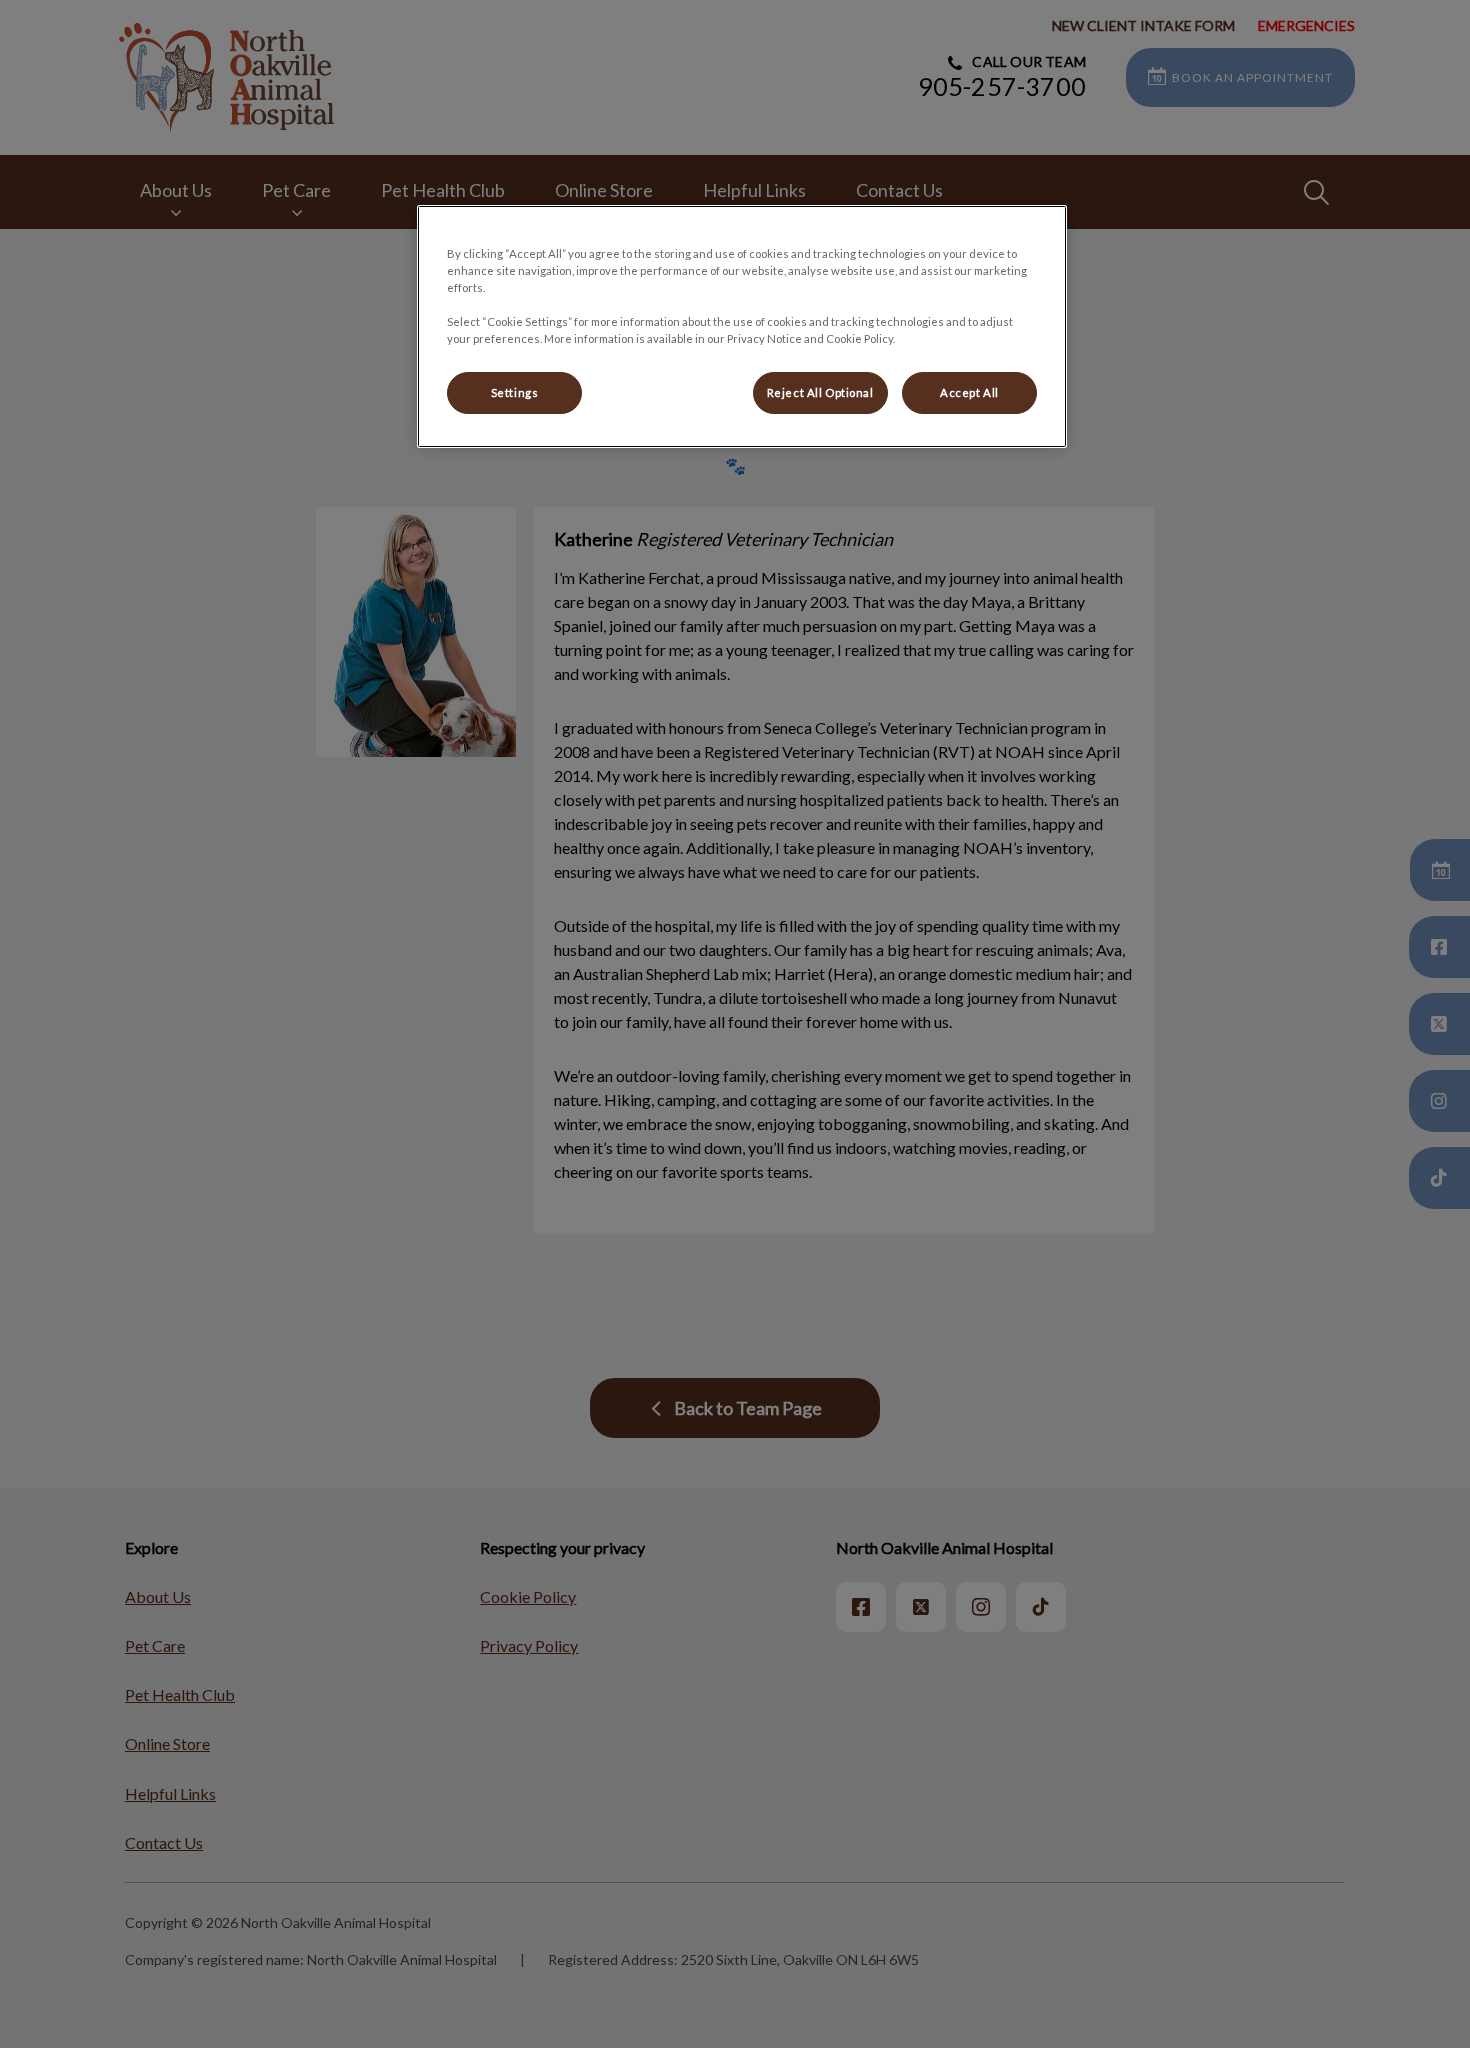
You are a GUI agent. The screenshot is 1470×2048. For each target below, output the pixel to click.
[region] (742, 326)
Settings (515, 392)
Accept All (969, 392)
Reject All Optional (820, 392)
